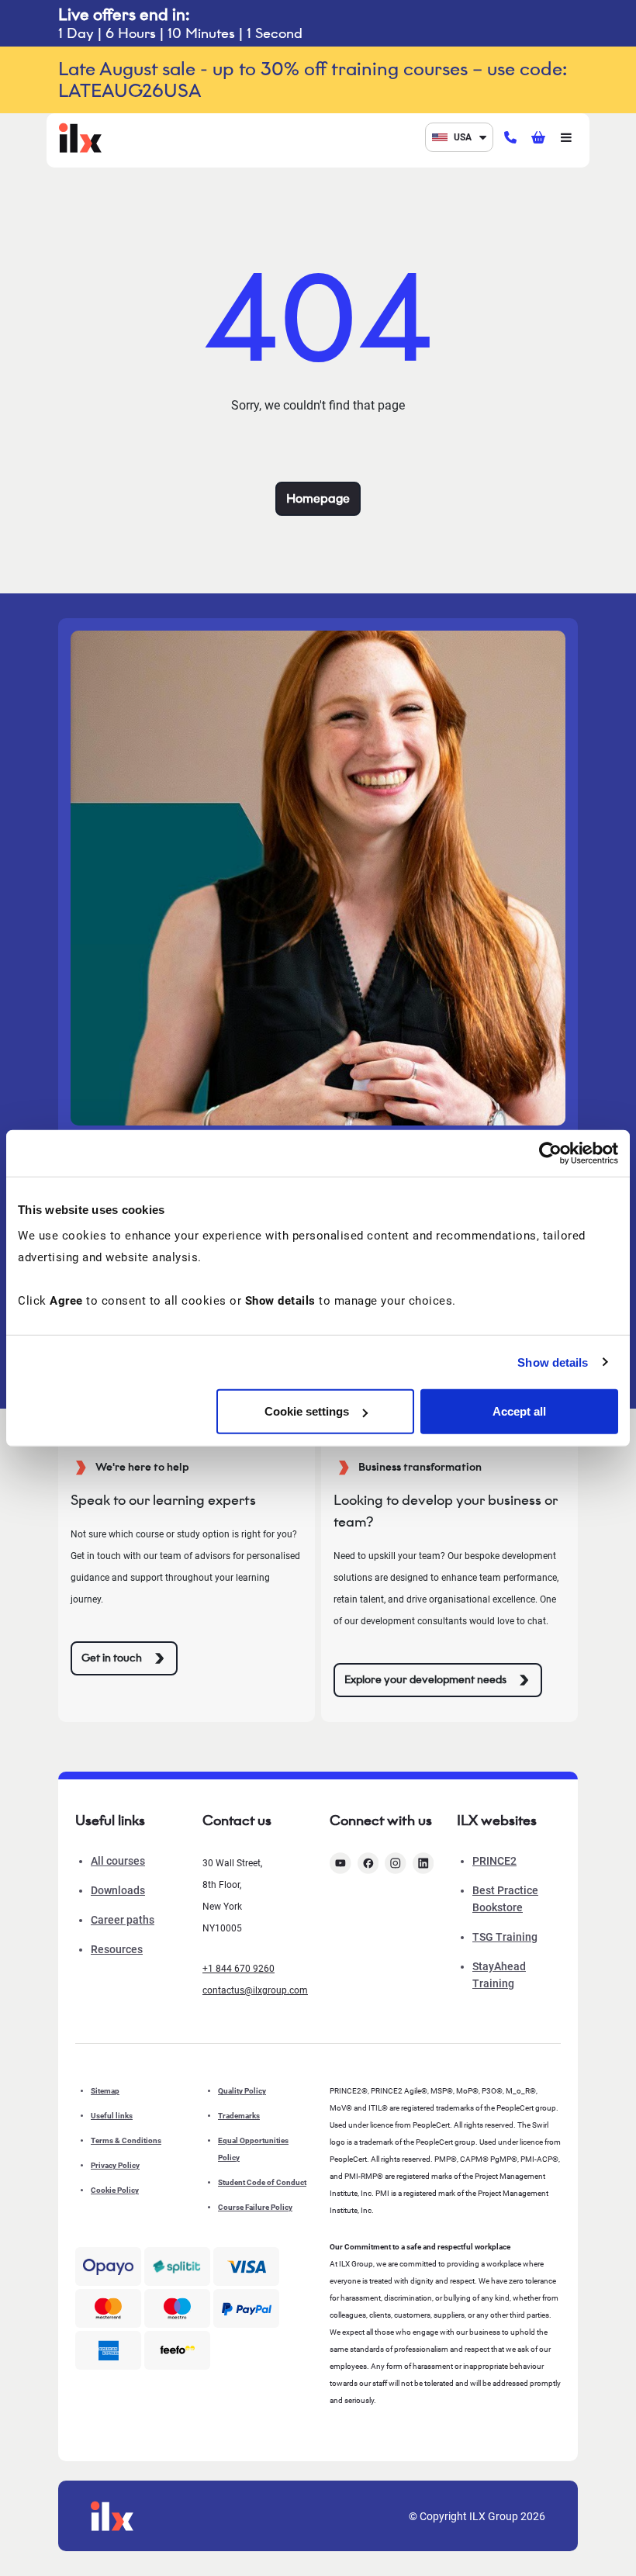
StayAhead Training (499, 1975)
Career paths (123, 1920)
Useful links (112, 2116)
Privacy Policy (115, 2165)
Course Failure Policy (255, 2207)
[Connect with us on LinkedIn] (423, 1863)
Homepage (318, 498)
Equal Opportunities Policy (253, 2149)
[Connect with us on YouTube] (340, 1863)
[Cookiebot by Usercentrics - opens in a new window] (550, 1153)
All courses (118, 1861)
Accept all (519, 1411)
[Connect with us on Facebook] (368, 1863)
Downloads (118, 1890)
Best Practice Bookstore (505, 1899)
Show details (553, 1362)
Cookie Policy (115, 2190)
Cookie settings (307, 1411)
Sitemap (105, 2091)
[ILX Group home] (80, 136)
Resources (117, 1949)
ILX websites (497, 1820)
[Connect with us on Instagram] (396, 1863)
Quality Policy (242, 2091)
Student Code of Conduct (262, 2182)
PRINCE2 (494, 1861)
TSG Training (505, 1937)
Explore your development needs (425, 1680)
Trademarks (239, 2116)
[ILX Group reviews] (177, 2350)
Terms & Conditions (126, 2140)
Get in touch (112, 1658)
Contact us (237, 1820)
